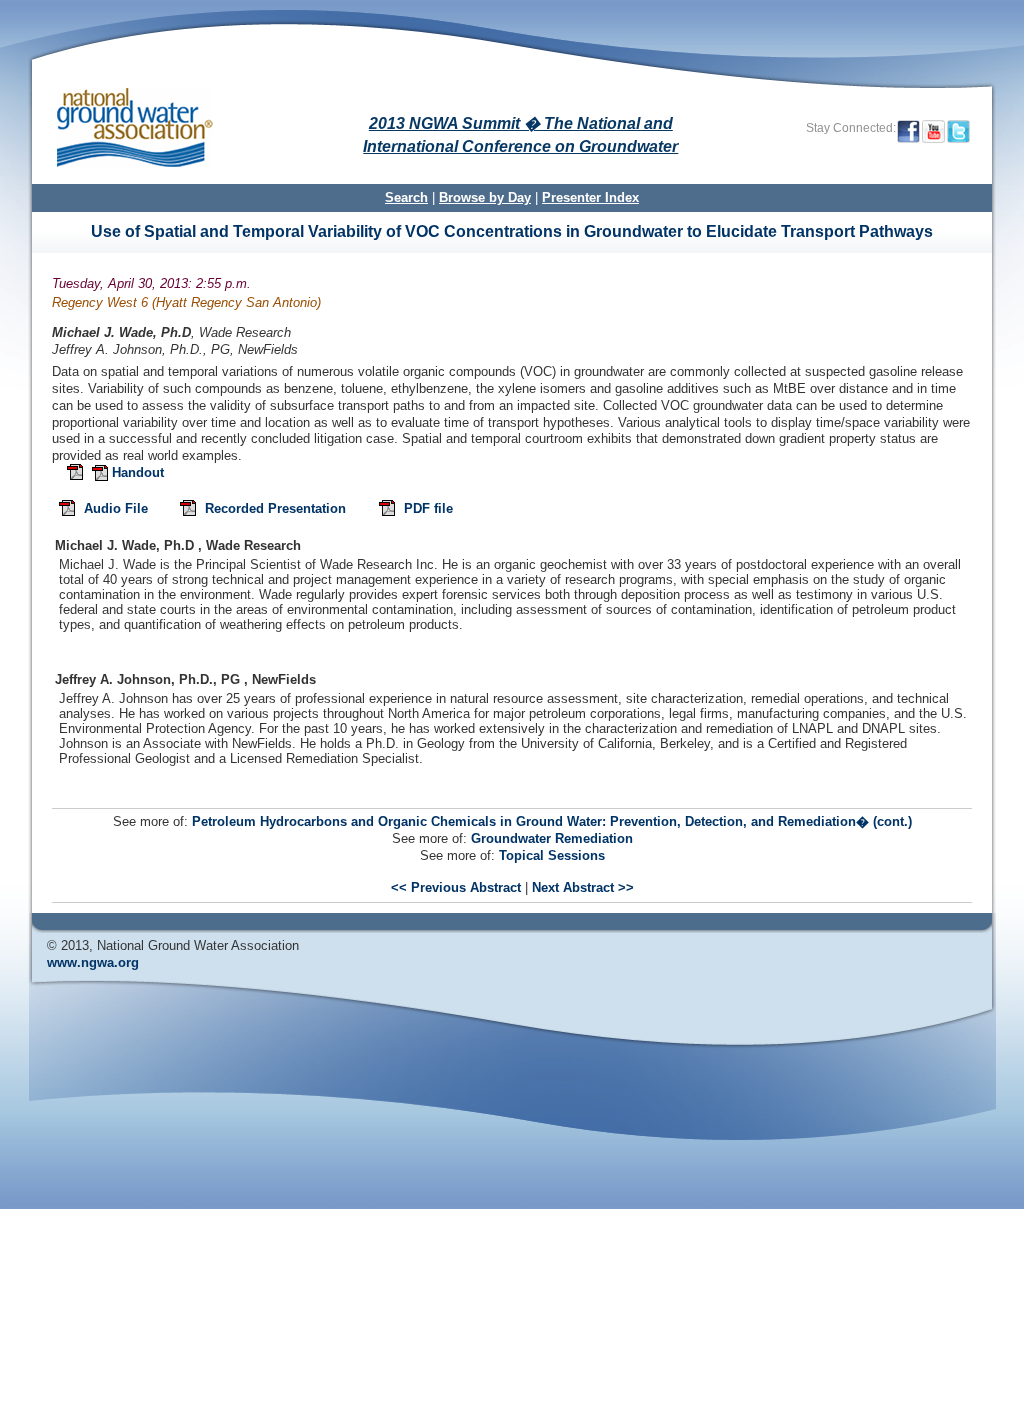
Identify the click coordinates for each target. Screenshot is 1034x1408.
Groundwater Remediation (552, 838)
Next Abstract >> (583, 887)
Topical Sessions (552, 855)
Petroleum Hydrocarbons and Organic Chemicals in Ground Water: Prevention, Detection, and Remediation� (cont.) (552, 821)
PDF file (428, 509)
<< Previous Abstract (456, 887)
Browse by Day (485, 197)
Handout (138, 472)
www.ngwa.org (93, 962)
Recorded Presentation (277, 509)
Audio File (118, 509)
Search (406, 197)
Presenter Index (590, 197)
